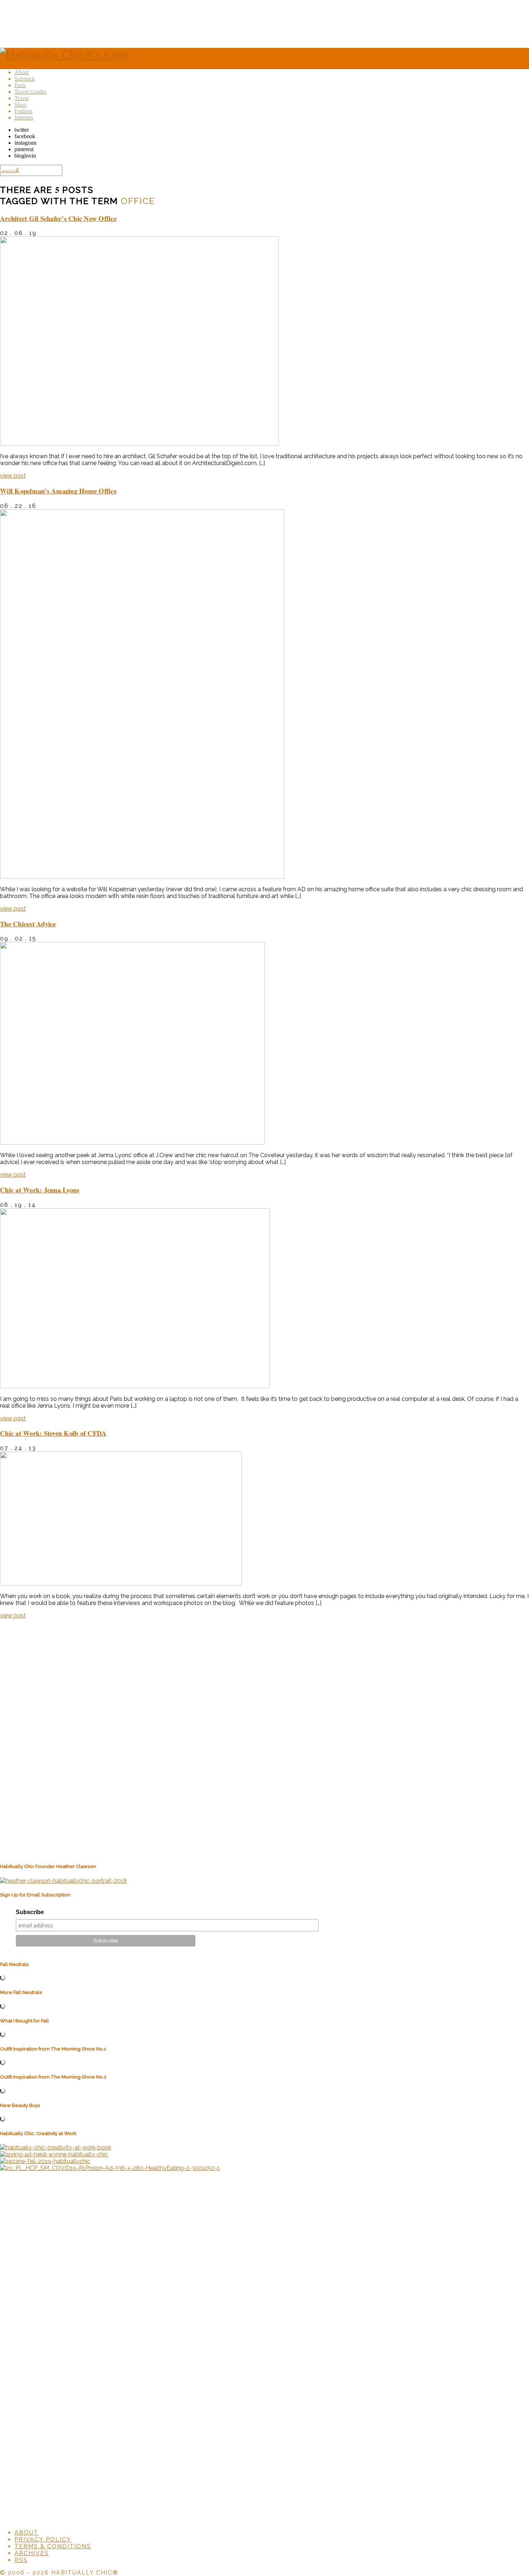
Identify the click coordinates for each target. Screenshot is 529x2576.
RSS (21, 2560)
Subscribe (30, 1912)
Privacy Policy (43, 2539)
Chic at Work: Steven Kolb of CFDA (53, 1433)
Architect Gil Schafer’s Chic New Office (58, 218)
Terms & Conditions (53, 2546)
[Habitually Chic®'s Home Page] (66, 54)
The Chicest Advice (28, 924)
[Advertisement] (264, 23)
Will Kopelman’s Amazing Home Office (58, 491)
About (26, 2533)
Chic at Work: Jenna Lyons (40, 1190)
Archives (32, 2553)
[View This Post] (139, 444)
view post (13, 476)
